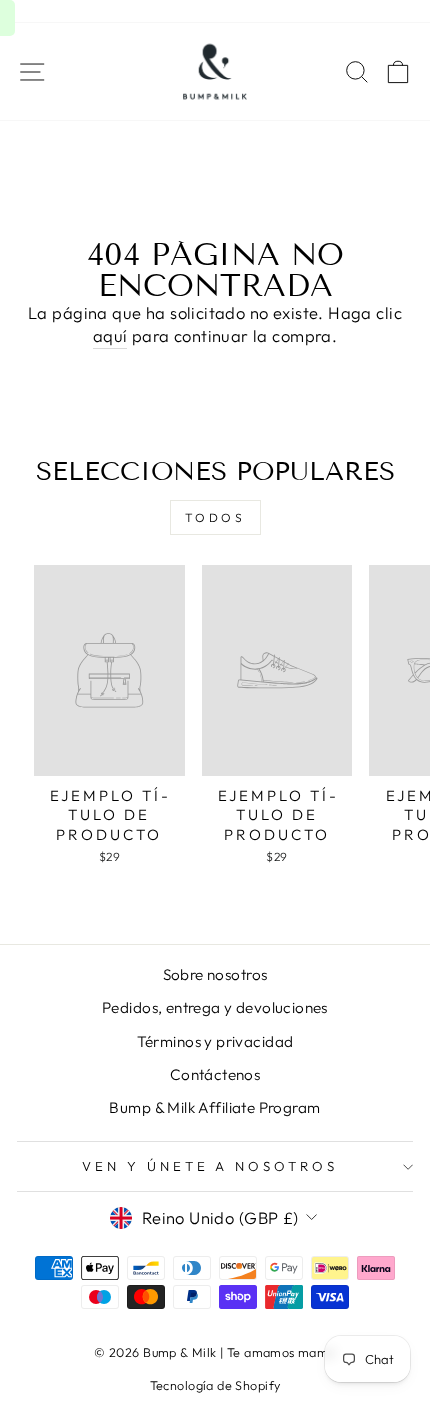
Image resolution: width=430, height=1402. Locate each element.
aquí (110, 335)
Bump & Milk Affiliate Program (214, 1107)
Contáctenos (215, 1074)
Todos (215, 517)
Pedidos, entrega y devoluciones (215, 1007)
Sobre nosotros (215, 974)
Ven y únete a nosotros (210, 1166)
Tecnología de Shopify (215, 1385)
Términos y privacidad (215, 1041)
